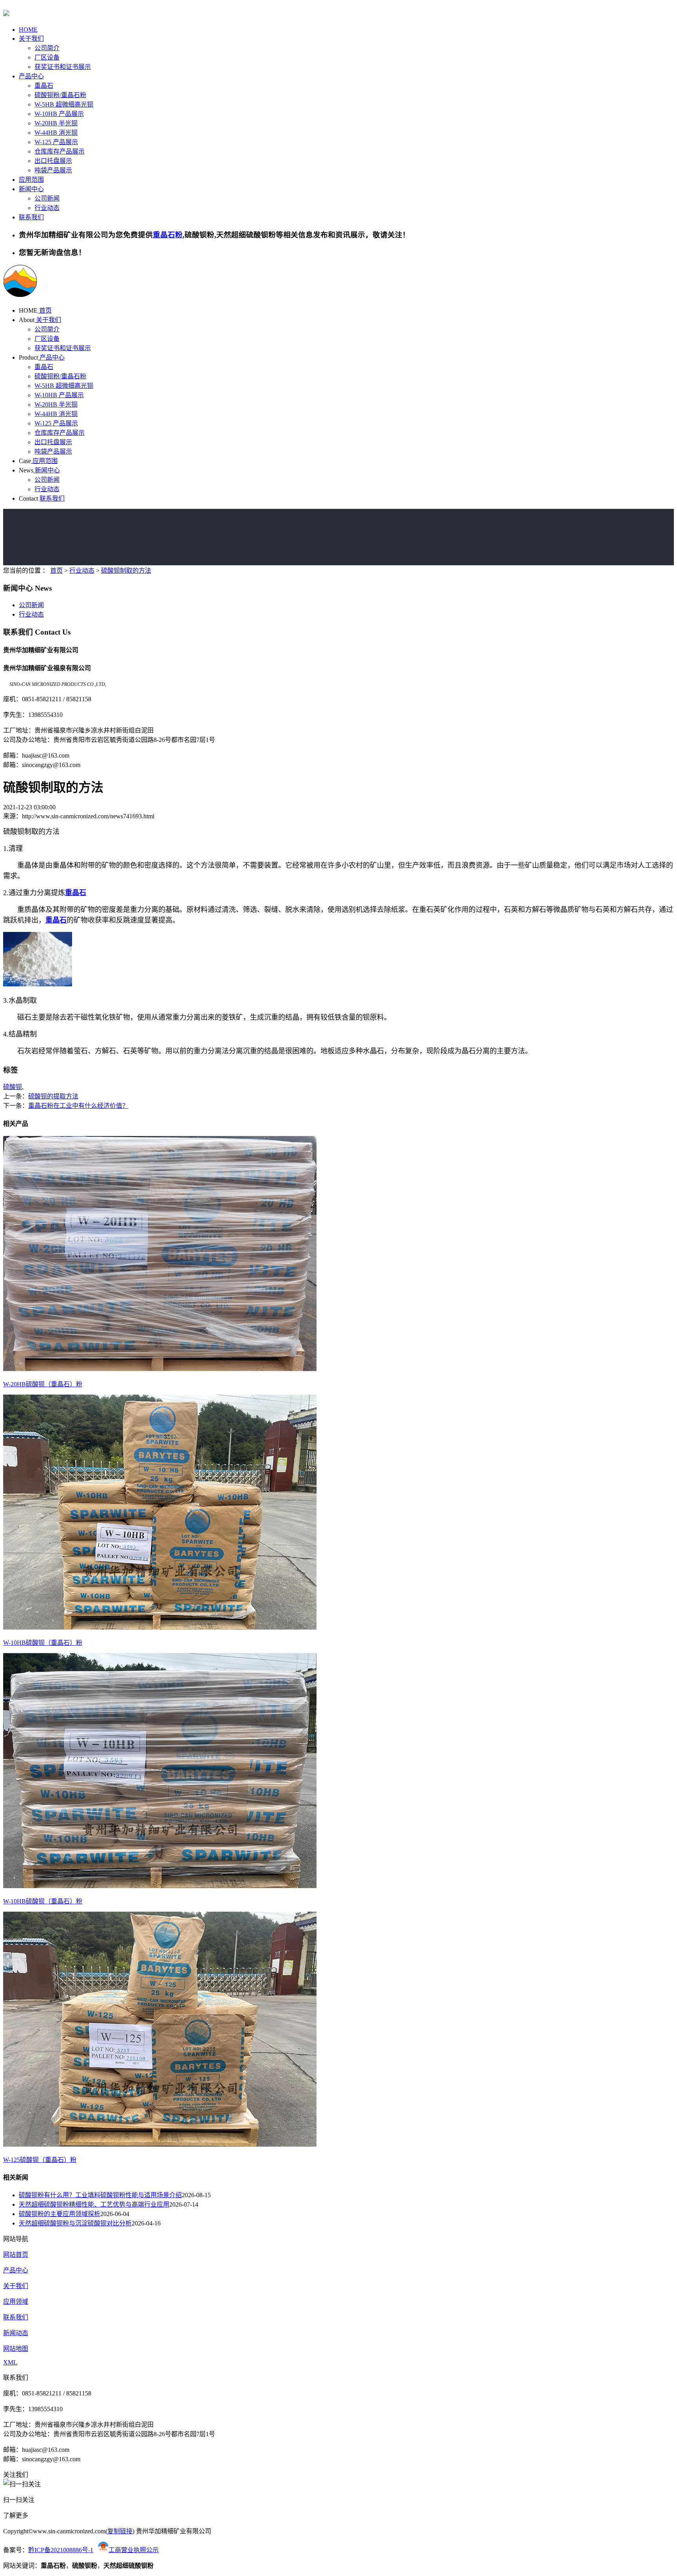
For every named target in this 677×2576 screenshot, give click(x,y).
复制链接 (120, 2531)
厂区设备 (47, 57)
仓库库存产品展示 (60, 151)
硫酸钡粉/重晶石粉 (60, 95)
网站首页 (16, 2255)
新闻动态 (16, 2333)
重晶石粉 (168, 235)
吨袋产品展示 (53, 170)
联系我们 (31, 217)
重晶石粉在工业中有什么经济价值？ (78, 1106)
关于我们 (31, 39)
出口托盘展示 (53, 161)
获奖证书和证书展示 (63, 67)
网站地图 (16, 2349)
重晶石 (44, 86)
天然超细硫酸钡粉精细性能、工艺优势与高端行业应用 (94, 2204)
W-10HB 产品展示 (59, 114)
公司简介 (47, 48)
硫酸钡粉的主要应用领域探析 (60, 2214)
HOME (28, 30)
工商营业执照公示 (134, 2550)
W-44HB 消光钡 (56, 133)
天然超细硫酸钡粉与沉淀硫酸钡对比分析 (75, 2223)
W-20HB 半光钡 (56, 123)
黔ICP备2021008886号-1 (61, 2550)
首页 (45, 310)
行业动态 (47, 208)
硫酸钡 (13, 1087)
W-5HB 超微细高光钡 (64, 104)
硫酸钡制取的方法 (126, 571)
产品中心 (31, 76)
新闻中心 (31, 189)
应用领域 (16, 2302)
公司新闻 (47, 198)
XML (10, 2362)
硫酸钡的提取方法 (53, 1096)
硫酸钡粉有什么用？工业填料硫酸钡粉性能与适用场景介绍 (100, 2195)
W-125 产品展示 (56, 142)
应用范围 (31, 180)
